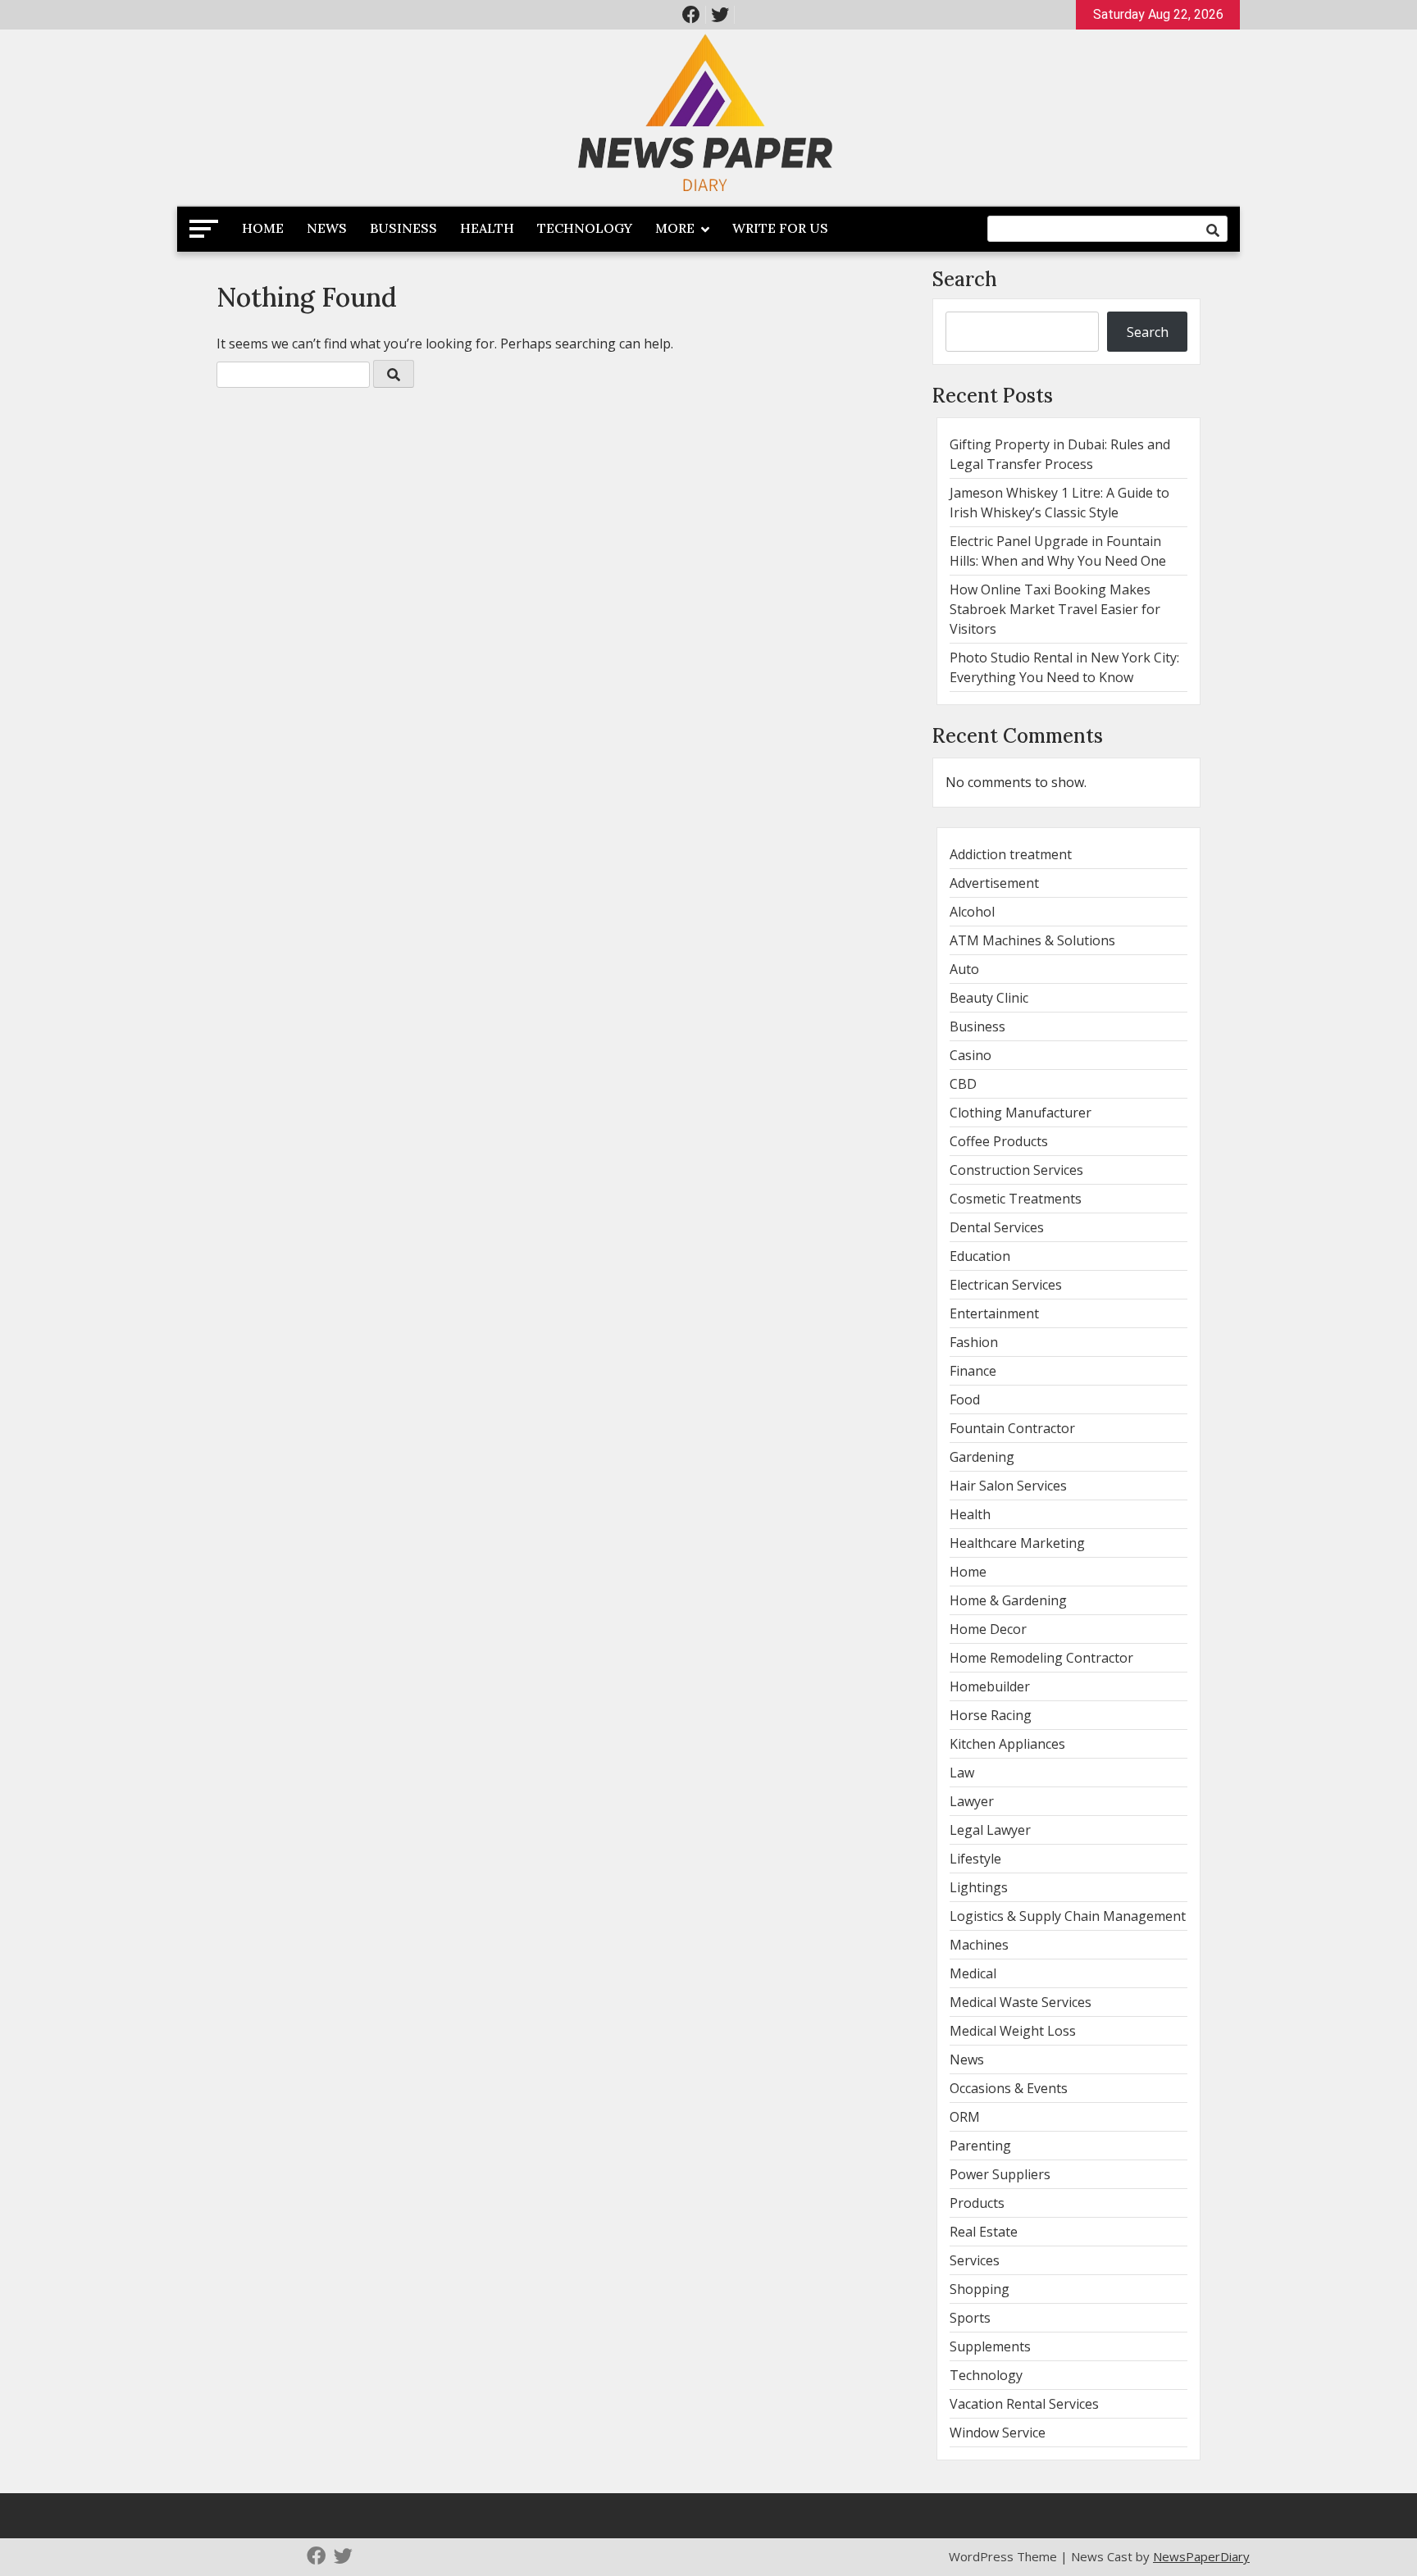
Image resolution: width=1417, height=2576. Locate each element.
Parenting (980, 2146)
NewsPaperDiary (1201, 2556)
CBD (963, 1084)
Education (980, 1256)
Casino (970, 1055)
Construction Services (1016, 1170)
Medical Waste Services (1021, 2002)
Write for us (780, 228)
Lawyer (972, 1801)
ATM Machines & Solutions (1032, 940)
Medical (973, 1973)
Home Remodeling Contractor (1041, 1658)
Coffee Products (999, 1141)
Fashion (974, 1342)
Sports (970, 2318)
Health (487, 228)
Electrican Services (1006, 1285)
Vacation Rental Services (1024, 2404)
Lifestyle (975, 1859)
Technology (585, 228)
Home (263, 228)
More (675, 228)
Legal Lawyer (990, 1830)
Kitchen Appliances (1007, 1744)
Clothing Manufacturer (1021, 1113)
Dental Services (997, 1227)
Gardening (982, 1457)
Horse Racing (991, 1715)
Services (975, 2260)
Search (965, 279)
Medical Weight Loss (1013, 2031)
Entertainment (994, 1313)
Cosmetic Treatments (1016, 1199)
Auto (964, 969)
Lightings (979, 1887)
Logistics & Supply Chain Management (1068, 1916)
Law (962, 1773)
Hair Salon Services (1008, 1486)
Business (403, 228)
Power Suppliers (1000, 2174)
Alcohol (972, 912)
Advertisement (994, 883)
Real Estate (984, 2232)
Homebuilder (990, 1686)
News (327, 228)
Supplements (990, 2346)
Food (965, 1400)
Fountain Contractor (1012, 1428)
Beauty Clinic (989, 998)
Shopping (980, 2289)
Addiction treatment (1011, 854)
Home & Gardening (1008, 1600)
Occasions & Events (1009, 2088)
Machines (979, 1945)
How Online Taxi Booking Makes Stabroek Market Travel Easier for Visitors (1055, 609)
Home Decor (988, 1629)
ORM (965, 2117)
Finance (973, 1371)
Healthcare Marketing (1017, 1543)
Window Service (998, 2433)
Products (977, 2203)
